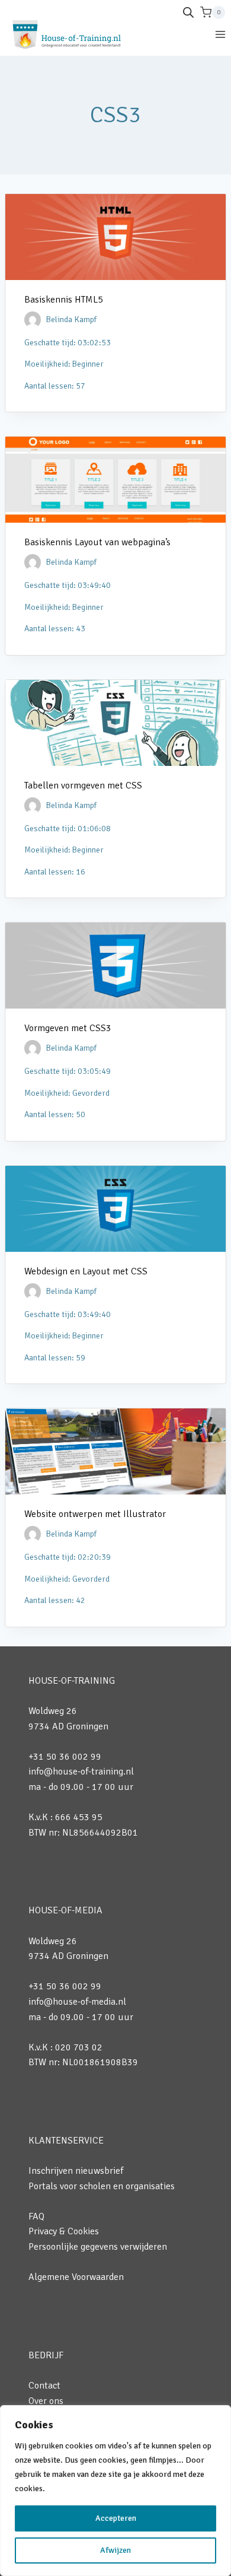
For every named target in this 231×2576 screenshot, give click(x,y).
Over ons (46, 2401)
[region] (115, 2491)
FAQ (36, 2216)
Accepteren (116, 2518)
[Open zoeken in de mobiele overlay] (188, 12)
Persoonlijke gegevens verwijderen (98, 2247)
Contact (44, 2386)
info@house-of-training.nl (81, 1772)
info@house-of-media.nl (77, 2002)
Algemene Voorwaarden (76, 2277)
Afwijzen (115, 2550)
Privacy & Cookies (64, 2231)
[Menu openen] (220, 34)
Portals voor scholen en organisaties (102, 2186)
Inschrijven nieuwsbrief (76, 2171)
